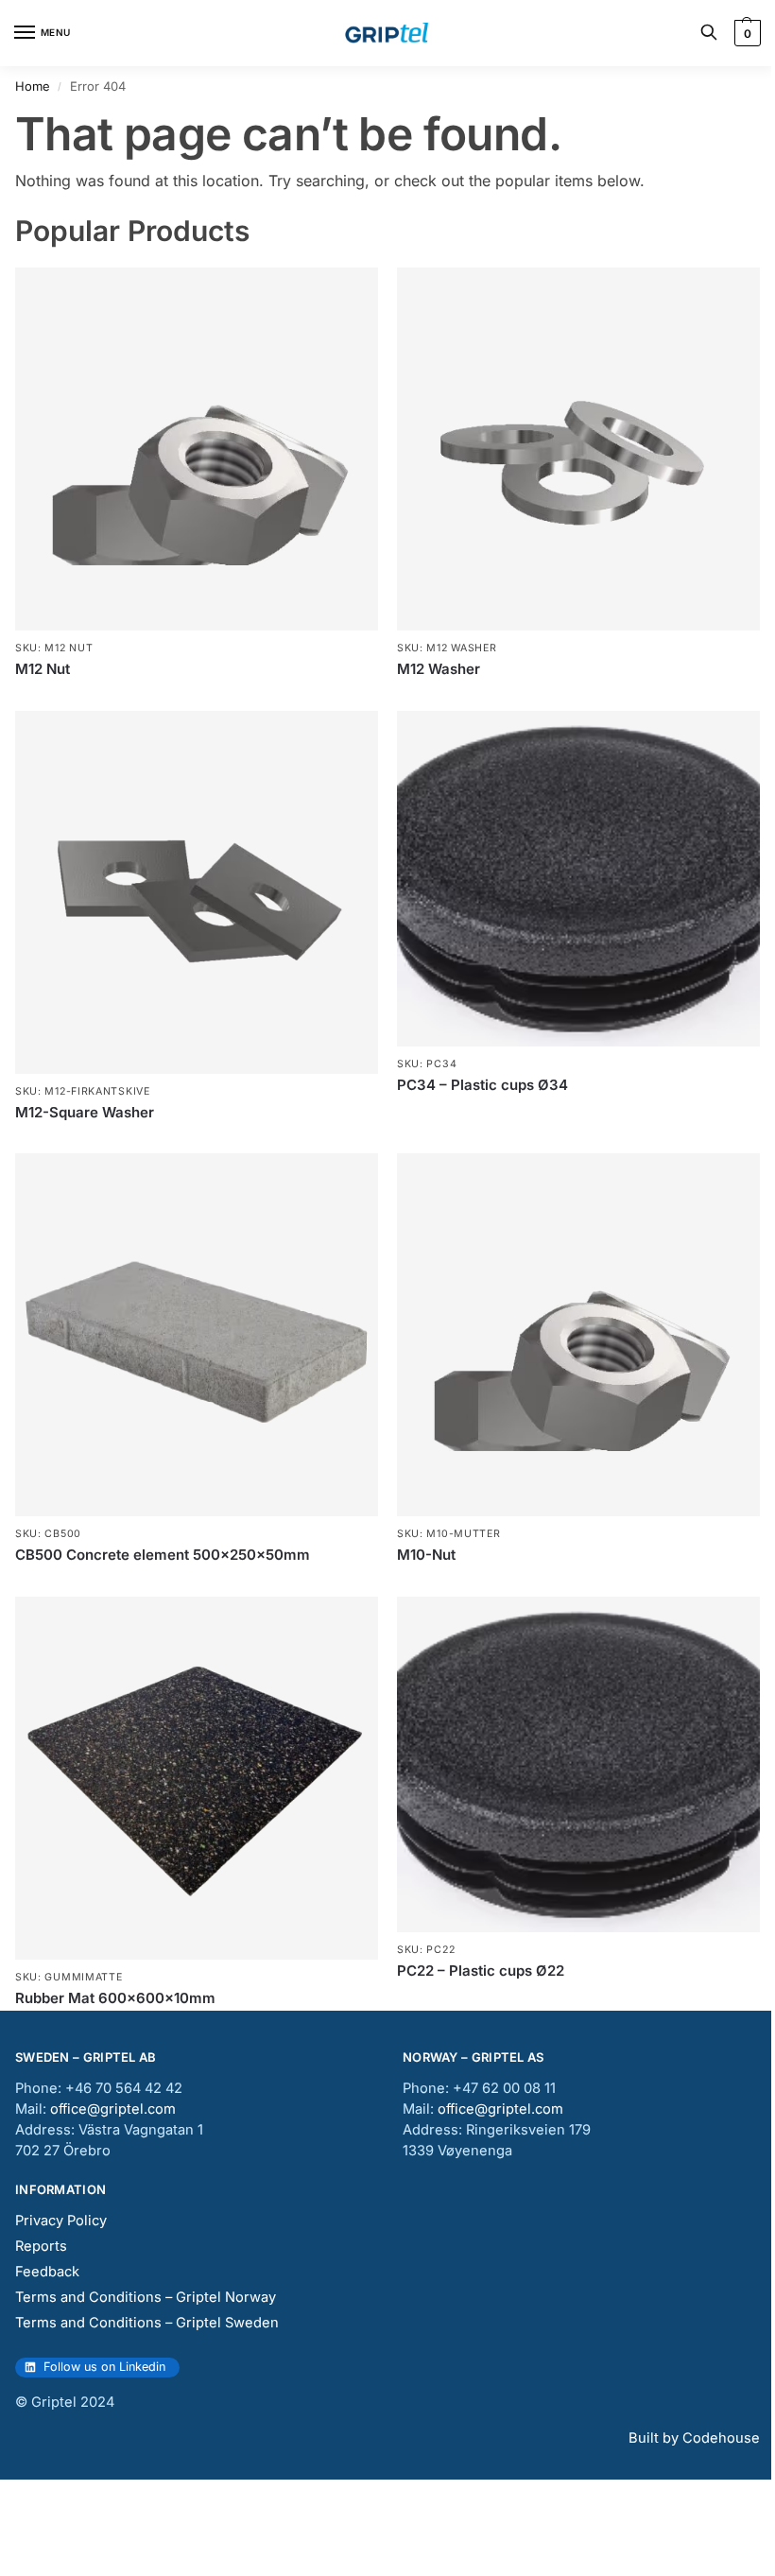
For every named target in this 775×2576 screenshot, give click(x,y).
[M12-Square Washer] (197, 892)
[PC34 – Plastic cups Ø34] (578, 879)
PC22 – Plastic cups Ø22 (481, 1971)
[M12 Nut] (197, 449)
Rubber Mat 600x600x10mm (115, 1998)
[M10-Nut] (578, 1335)
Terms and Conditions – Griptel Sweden (147, 2323)
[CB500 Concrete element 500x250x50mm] (197, 1335)
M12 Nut (43, 669)
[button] (745, 33)
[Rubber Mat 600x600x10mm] (197, 1778)
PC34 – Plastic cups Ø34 (482, 1085)
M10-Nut (426, 1555)
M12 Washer (439, 669)
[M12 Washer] (578, 449)
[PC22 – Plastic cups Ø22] (578, 1764)
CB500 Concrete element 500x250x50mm (163, 1555)
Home (33, 86)
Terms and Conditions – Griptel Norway (146, 2297)
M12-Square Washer (85, 1112)
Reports (41, 2246)
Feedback (47, 2272)
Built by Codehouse (694, 2438)
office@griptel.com (113, 2109)
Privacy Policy (61, 2221)
